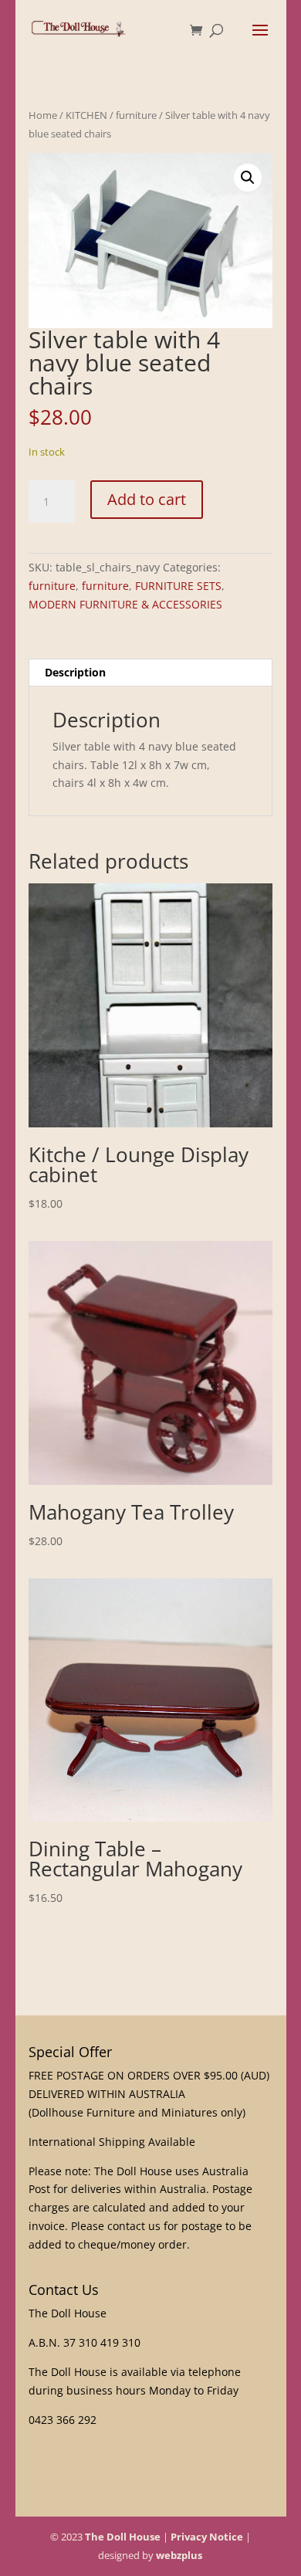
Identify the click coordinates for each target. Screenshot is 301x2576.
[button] (248, 178)
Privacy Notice (207, 2537)
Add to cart (147, 499)
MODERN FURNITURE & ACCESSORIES (125, 604)
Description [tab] (75, 672)
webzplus (179, 2555)
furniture (136, 115)
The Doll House (123, 2537)
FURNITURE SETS (178, 586)
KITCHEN (86, 115)
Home (43, 115)
